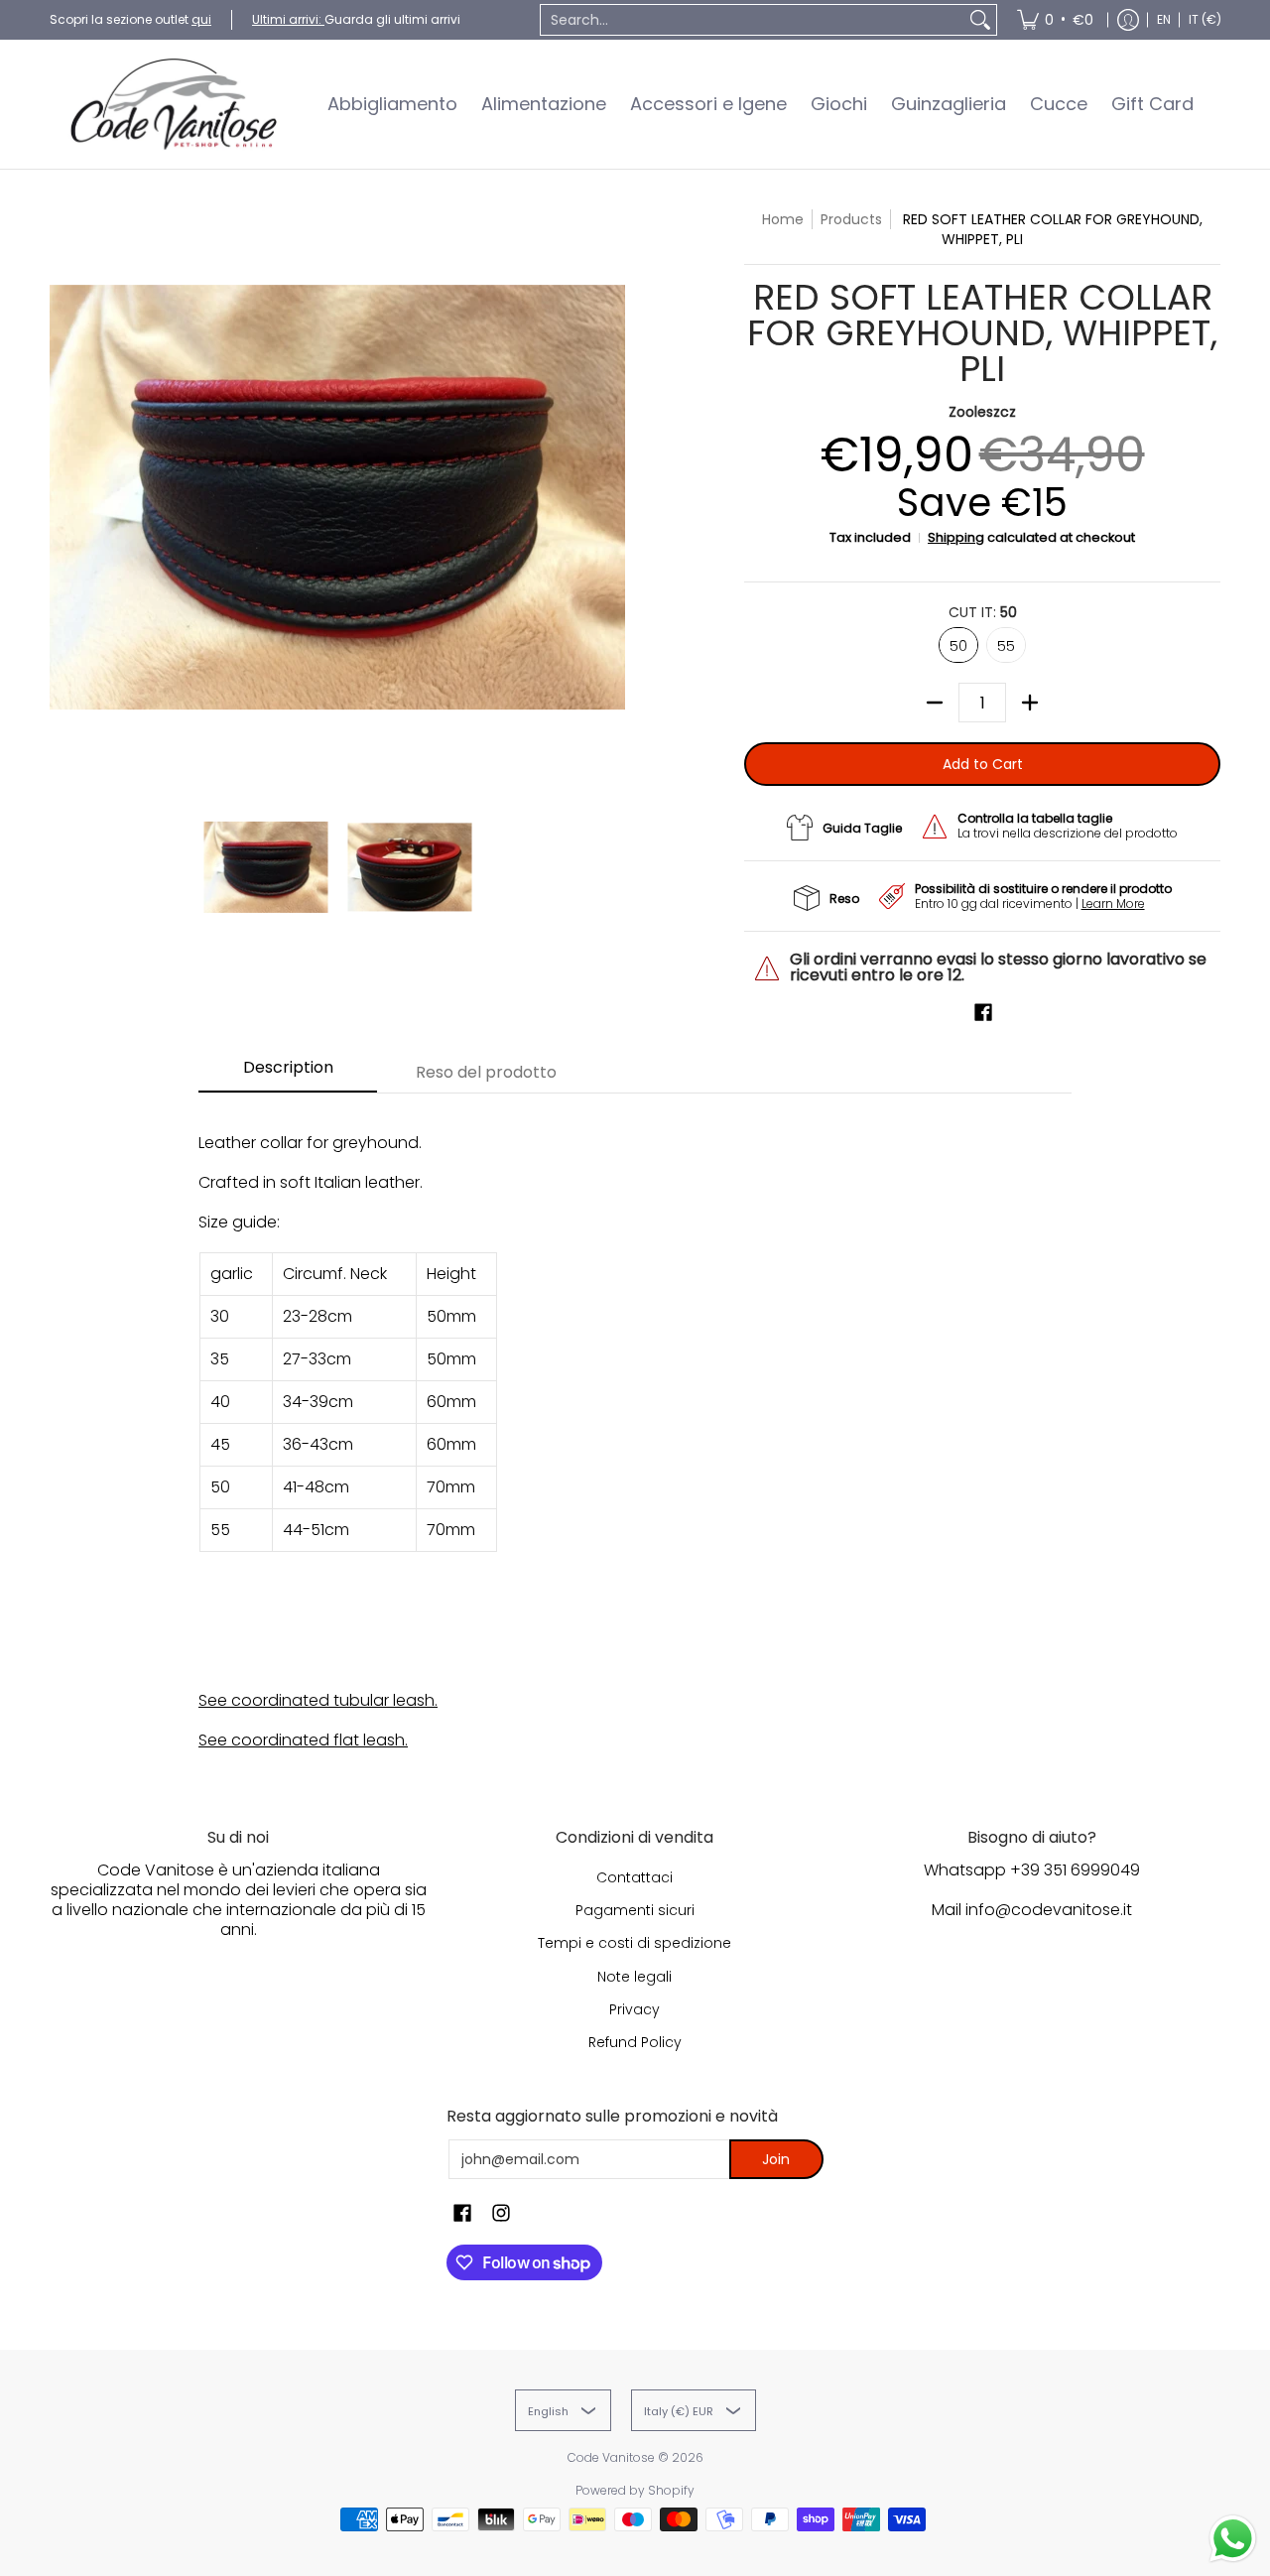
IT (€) (1205, 19)
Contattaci (635, 1877)
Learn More (1113, 903)
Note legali (635, 1977)
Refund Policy (635, 2042)
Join (776, 2159)
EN (1164, 19)
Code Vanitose (611, 2457)
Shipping (956, 537)
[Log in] (1128, 20)
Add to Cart (983, 764)
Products (851, 219)
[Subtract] (935, 703)
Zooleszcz (982, 412)
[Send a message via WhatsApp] (1233, 2539)
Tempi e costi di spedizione (635, 1943)
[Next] (611, 497)
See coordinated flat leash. (303, 1740)
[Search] (980, 20)
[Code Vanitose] (174, 104)
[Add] (1030, 703)
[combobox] (753, 20)
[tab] (288, 1074)
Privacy (635, 2009)
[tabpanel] (635, 1431)
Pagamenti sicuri (635, 1910)
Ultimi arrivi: (288, 19)
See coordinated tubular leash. (318, 1700)
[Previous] (63, 497)
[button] (983, 1013)
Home (783, 219)
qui (201, 19)
